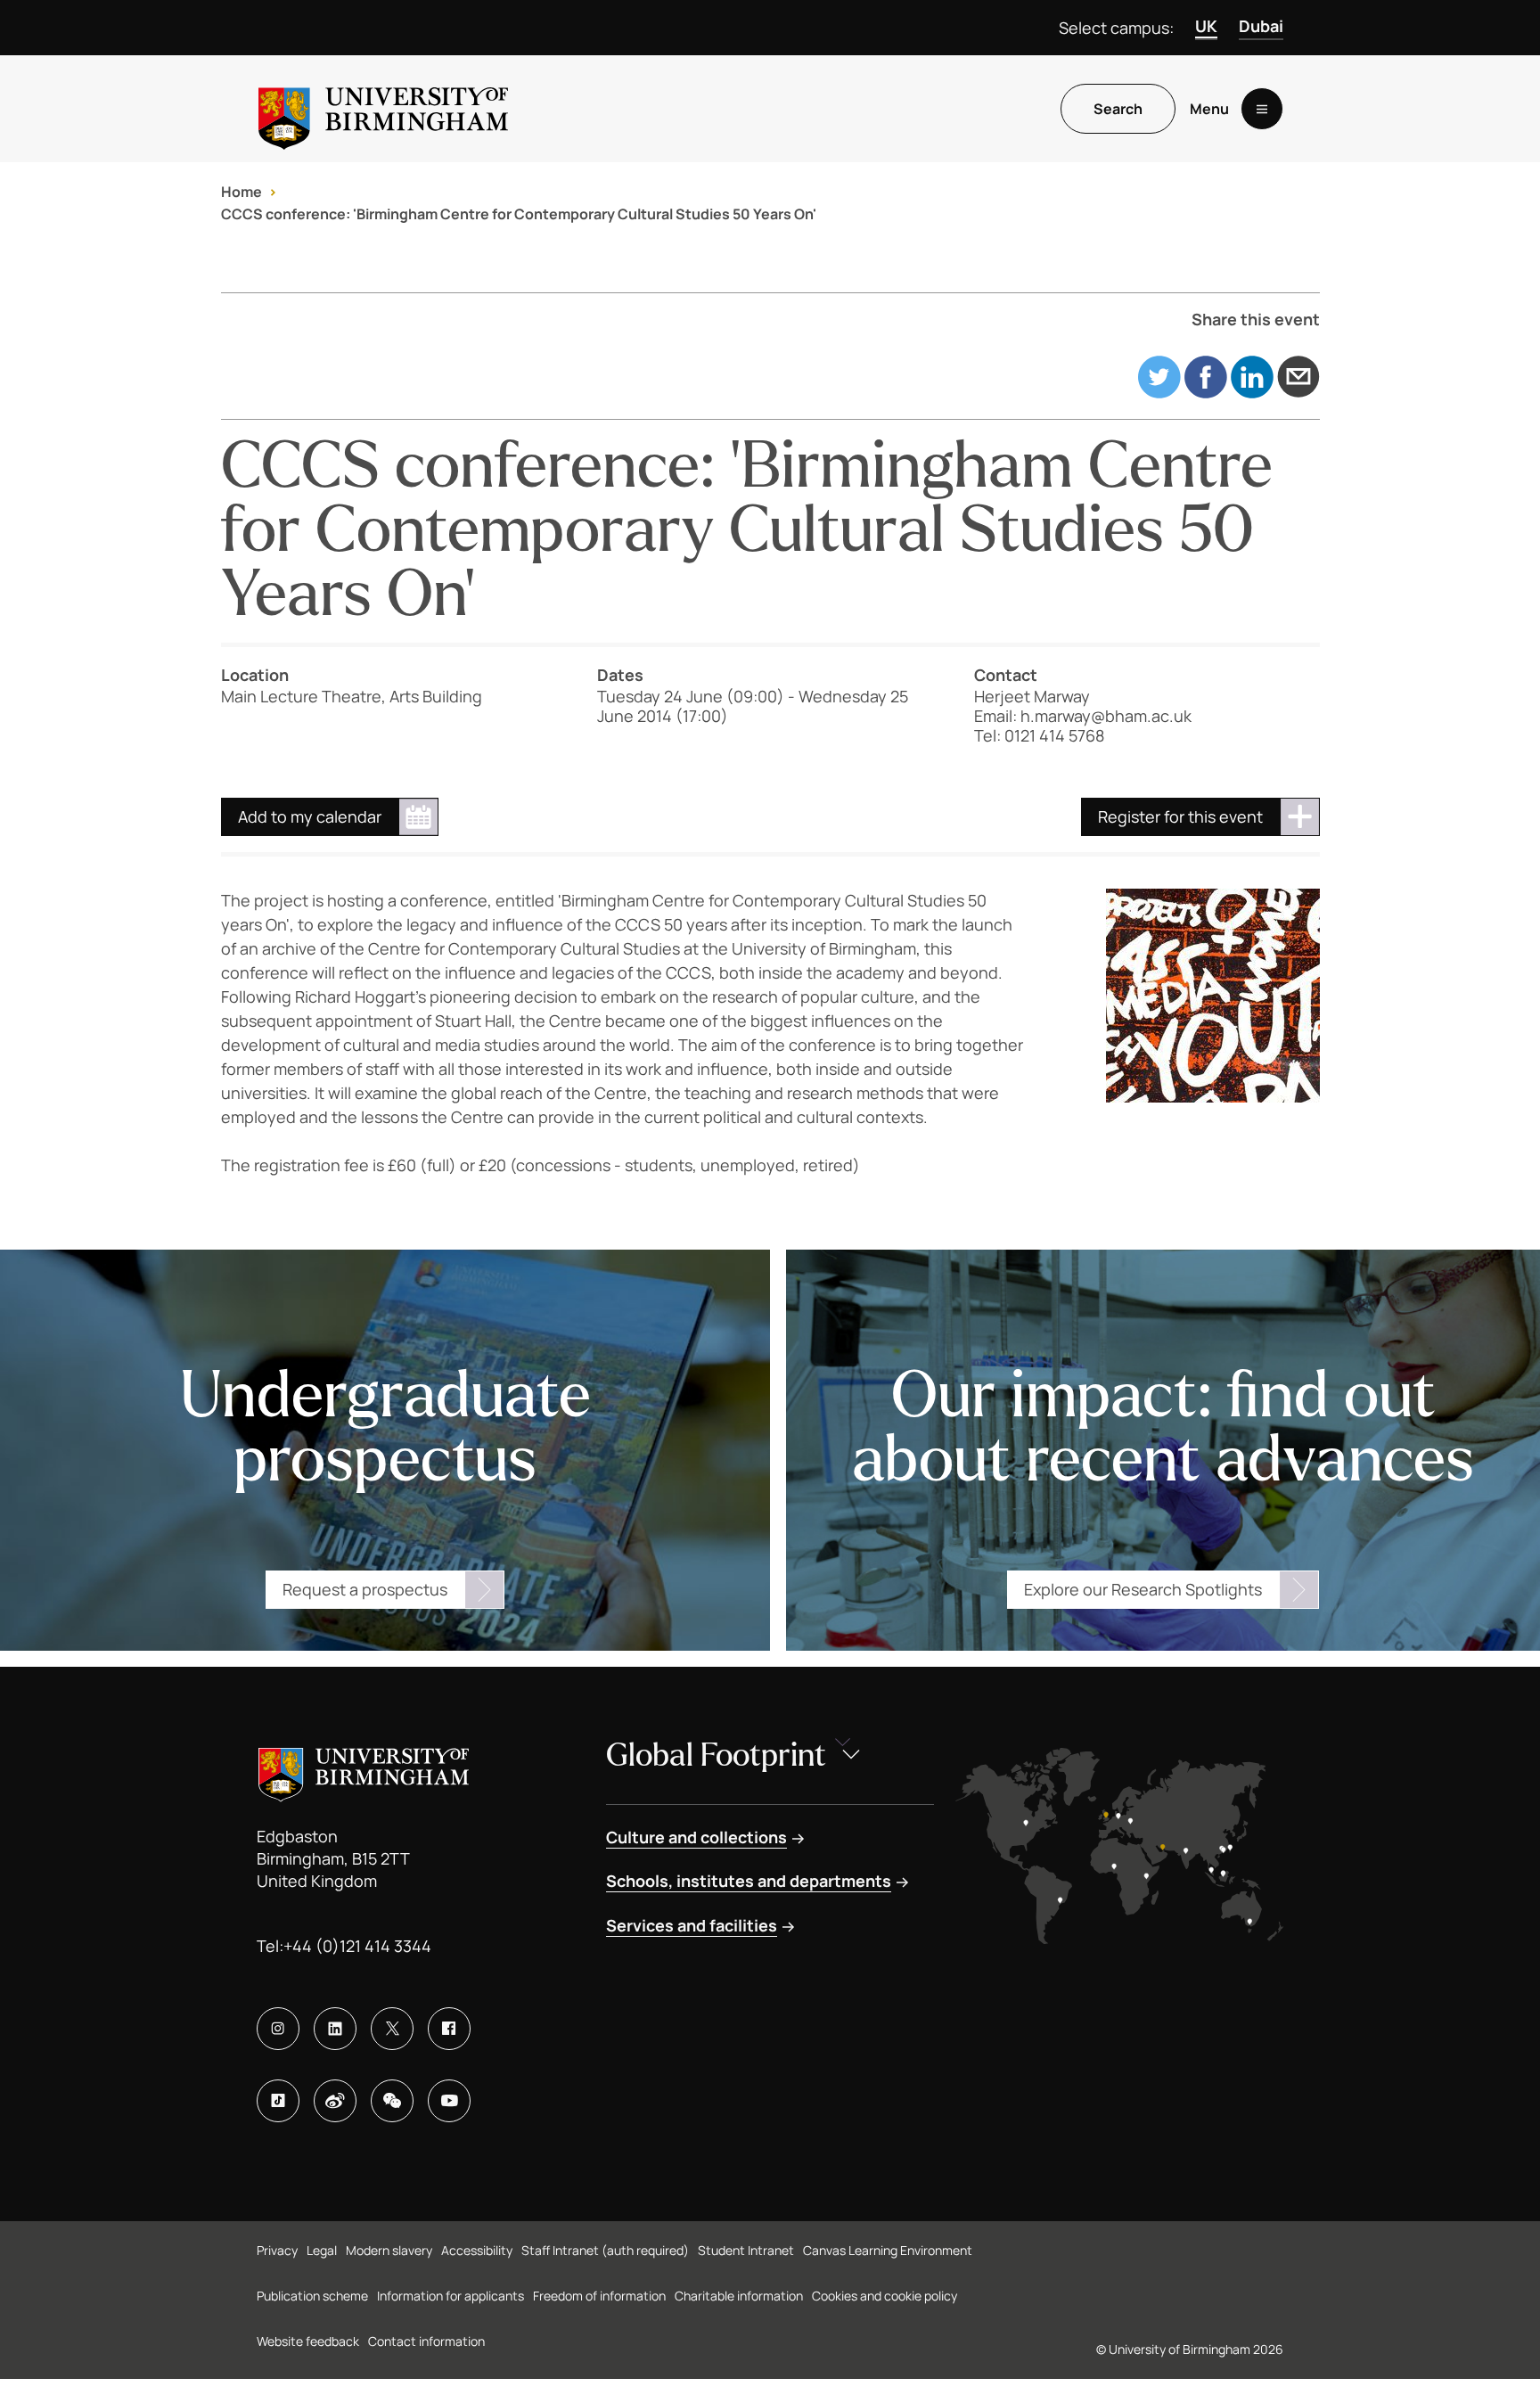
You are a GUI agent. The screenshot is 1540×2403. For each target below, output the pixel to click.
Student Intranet (746, 2250)
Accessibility (477, 2250)
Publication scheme (312, 2296)
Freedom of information (599, 2296)
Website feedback (308, 2341)
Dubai (1261, 26)
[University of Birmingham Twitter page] (392, 2029)
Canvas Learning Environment (888, 2250)
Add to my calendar (310, 816)
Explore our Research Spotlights (1143, 1589)
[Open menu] (1262, 109)
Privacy (277, 2250)
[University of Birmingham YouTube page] (449, 2101)
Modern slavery (389, 2250)
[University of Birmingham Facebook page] (449, 2029)
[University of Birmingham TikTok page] (278, 2101)
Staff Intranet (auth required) (605, 2250)
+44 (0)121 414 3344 (357, 1946)
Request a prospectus (365, 1589)
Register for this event (1180, 816)
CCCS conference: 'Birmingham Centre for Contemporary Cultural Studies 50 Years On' (519, 214)
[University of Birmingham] (383, 109)
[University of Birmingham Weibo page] (335, 2101)
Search (1118, 109)
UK (1206, 26)
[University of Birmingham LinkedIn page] (335, 2029)
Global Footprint (716, 1755)
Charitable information (739, 2296)
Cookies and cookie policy (885, 2296)
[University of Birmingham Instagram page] (278, 2029)
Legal (322, 2250)
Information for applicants (451, 2296)
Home (242, 192)
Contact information (426, 2341)
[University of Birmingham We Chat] (392, 2101)
